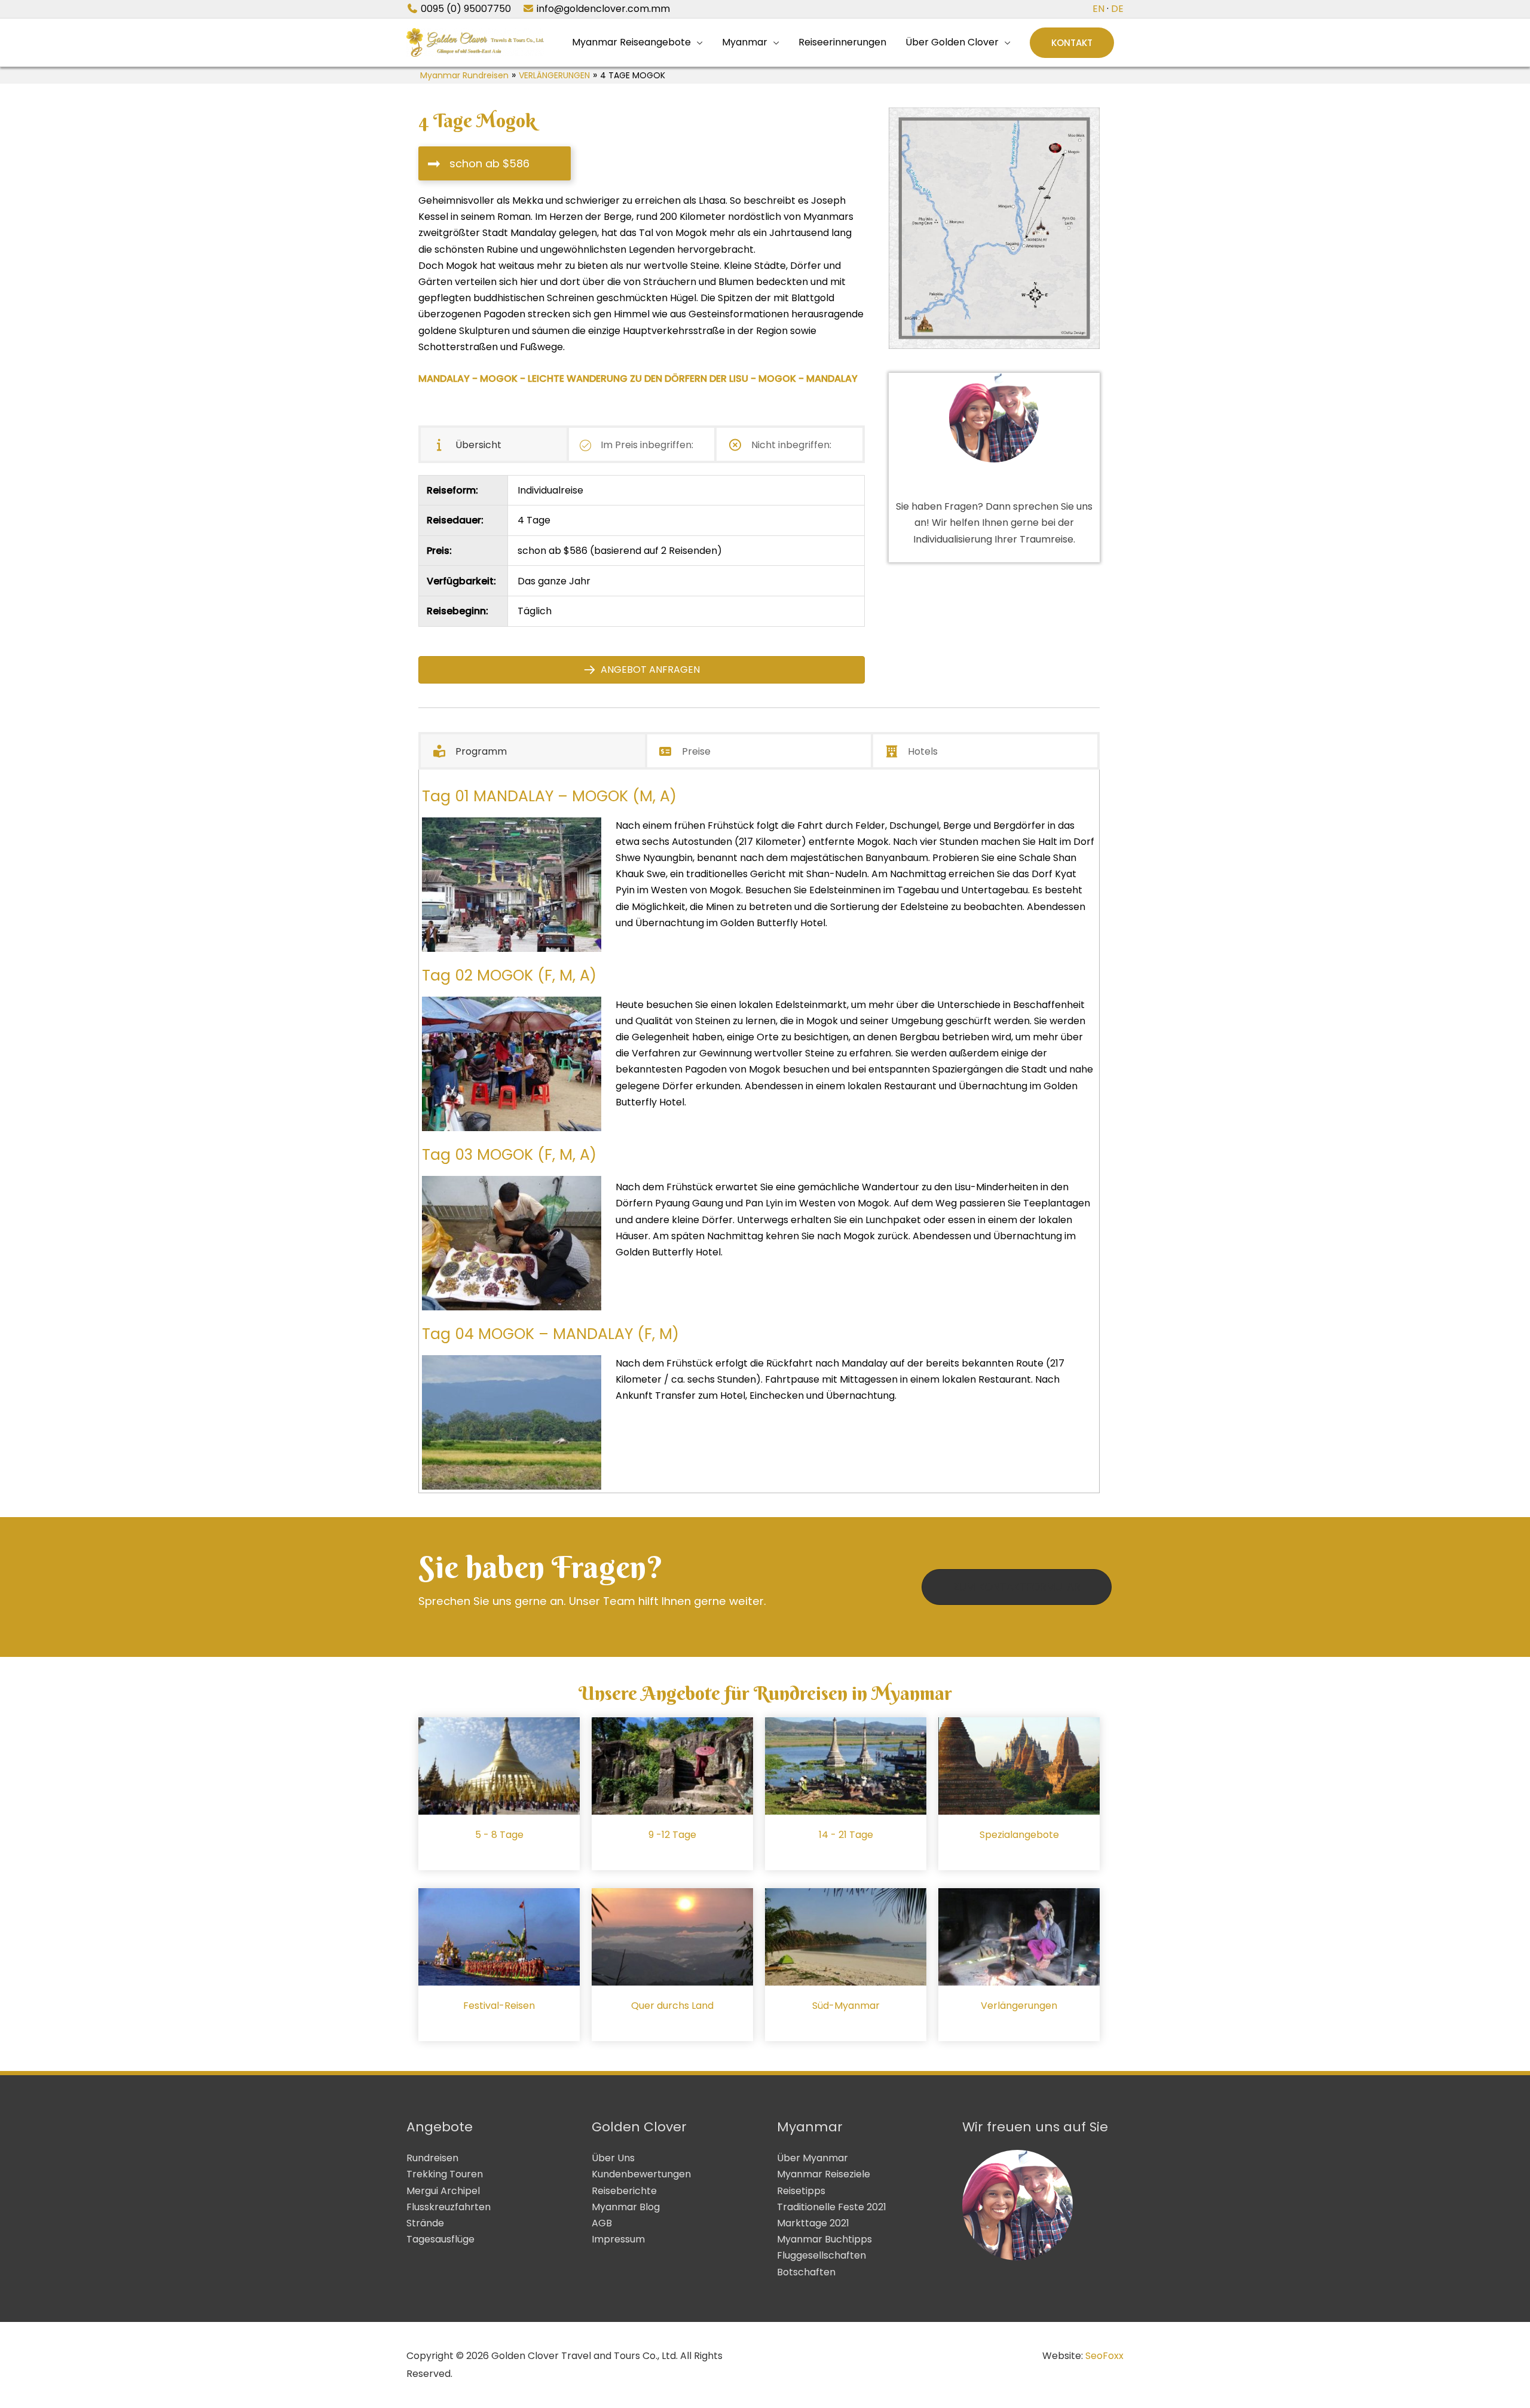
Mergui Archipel (443, 2191)
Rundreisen (432, 2158)
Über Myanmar (813, 2158)
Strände (425, 2223)
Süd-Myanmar (846, 2006)
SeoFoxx (1104, 2356)
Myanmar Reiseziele (824, 2174)
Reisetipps (801, 2191)
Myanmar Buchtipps (824, 2239)
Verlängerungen (1019, 2006)
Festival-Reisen (499, 2006)
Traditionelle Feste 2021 (832, 2207)
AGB (602, 2223)
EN (1098, 9)
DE (1117, 9)
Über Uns (613, 2158)
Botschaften (806, 2272)
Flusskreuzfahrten (449, 2207)
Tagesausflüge (440, 2239)
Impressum (618, 2239)
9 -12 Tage (672, 1835)
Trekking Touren (445, 2174)
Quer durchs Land (672, 2006)
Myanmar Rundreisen (464, 75)
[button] (1072, 43)
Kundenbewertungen (641, 2174)
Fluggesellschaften (821, 2255)
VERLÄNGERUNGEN (554, 75)
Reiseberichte (624, 2191)
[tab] (494, 444)
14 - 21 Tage (846, 1835)
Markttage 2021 (813, 2223)
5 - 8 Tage (499, 1835)
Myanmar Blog (626, 2207)
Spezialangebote (1019, 1835)
